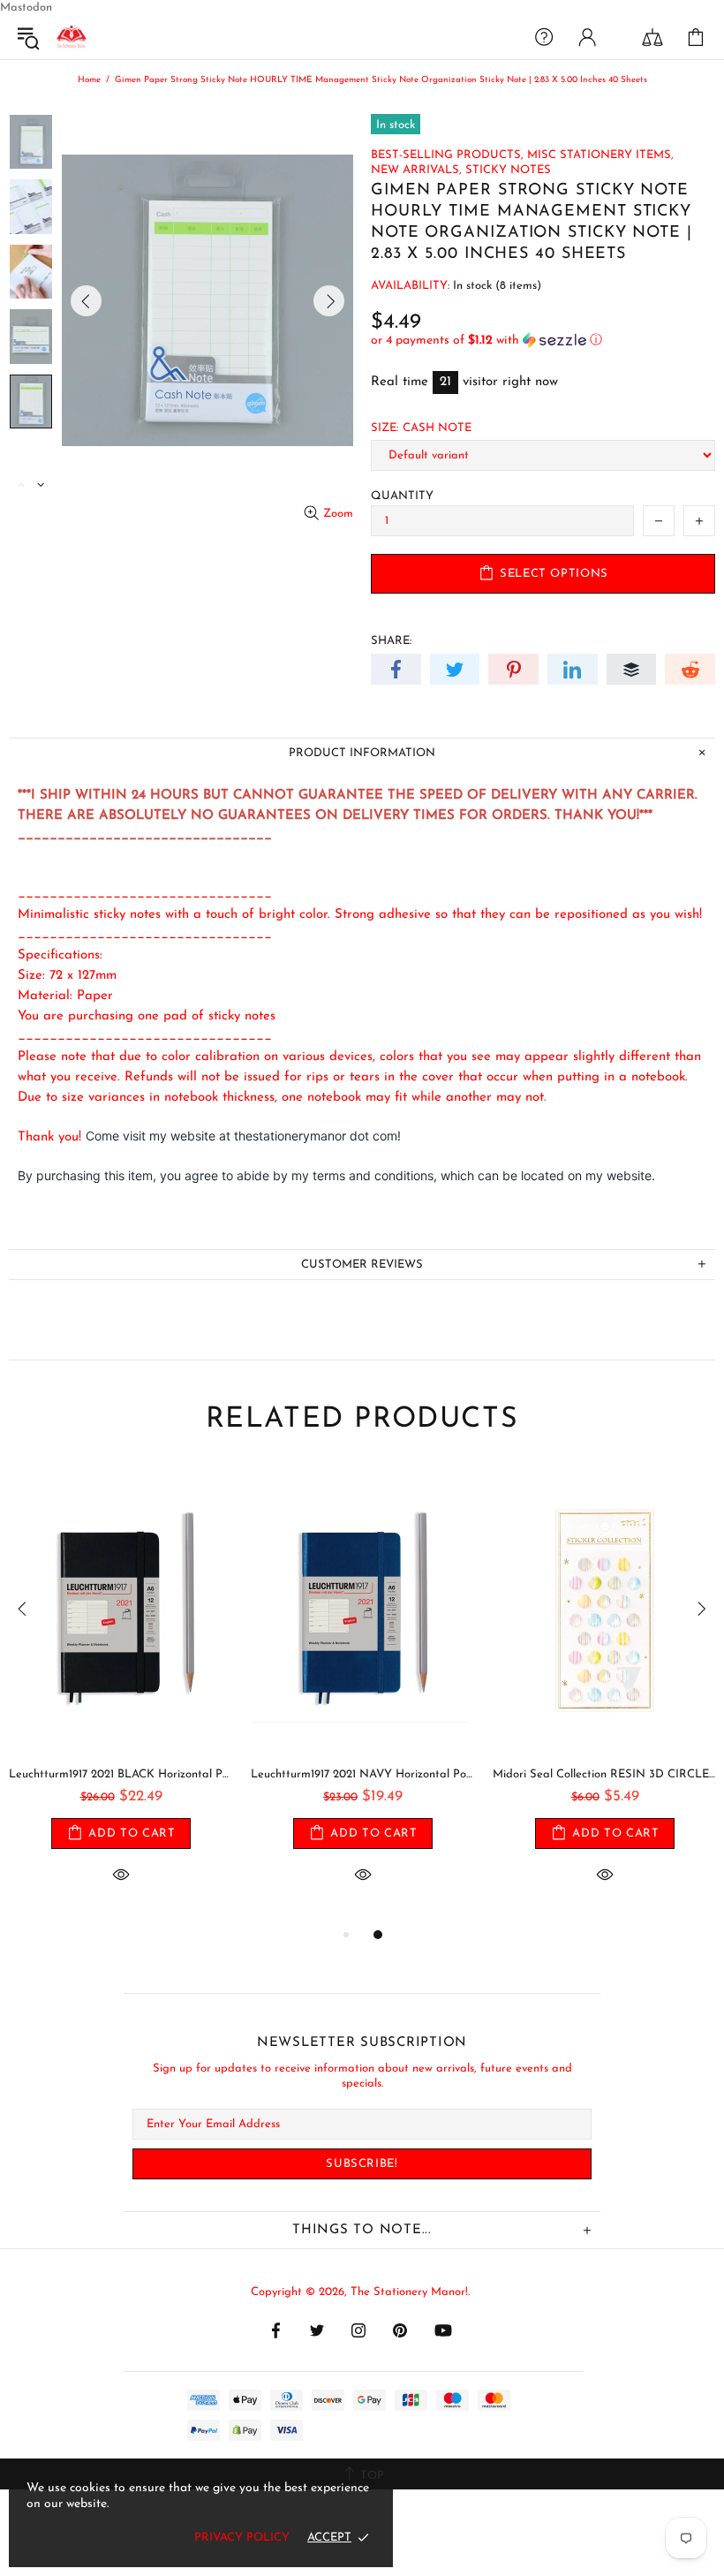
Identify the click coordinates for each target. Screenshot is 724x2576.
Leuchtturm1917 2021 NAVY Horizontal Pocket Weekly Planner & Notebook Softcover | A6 (363, 1774)
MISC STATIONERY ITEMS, (600, 155)
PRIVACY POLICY (242, 2538)
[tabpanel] (121, 1695)
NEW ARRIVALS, (416, 170)
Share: (391, 641)
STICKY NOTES (508, 170)
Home (89, 80)
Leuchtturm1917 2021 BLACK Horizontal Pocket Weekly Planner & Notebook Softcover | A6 (121, 1774)
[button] (543, 341)
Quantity (402, 496)
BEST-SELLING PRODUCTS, (447, 155)
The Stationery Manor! (72, 37)
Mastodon (26, 8)
